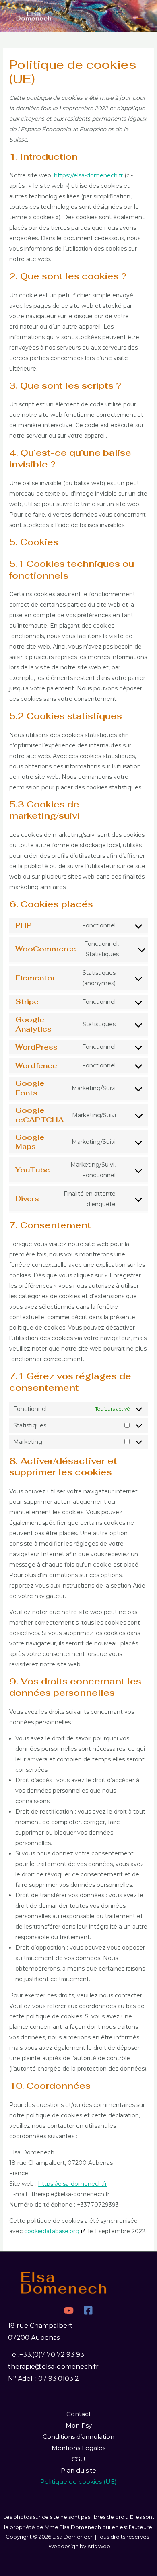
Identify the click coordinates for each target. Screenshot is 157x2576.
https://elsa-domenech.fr (88, 175)
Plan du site (78, 2470)
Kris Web (99, 2546)
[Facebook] (88, 2310)
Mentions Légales (78, 2448)
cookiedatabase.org (52, 2231)
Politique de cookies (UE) (78, 2482)
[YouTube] (69, 2310)
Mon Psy (79, 2425)
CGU (78, 2459)
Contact (79, 2414)
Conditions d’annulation (78, 2437)
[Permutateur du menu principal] (139, 16)
